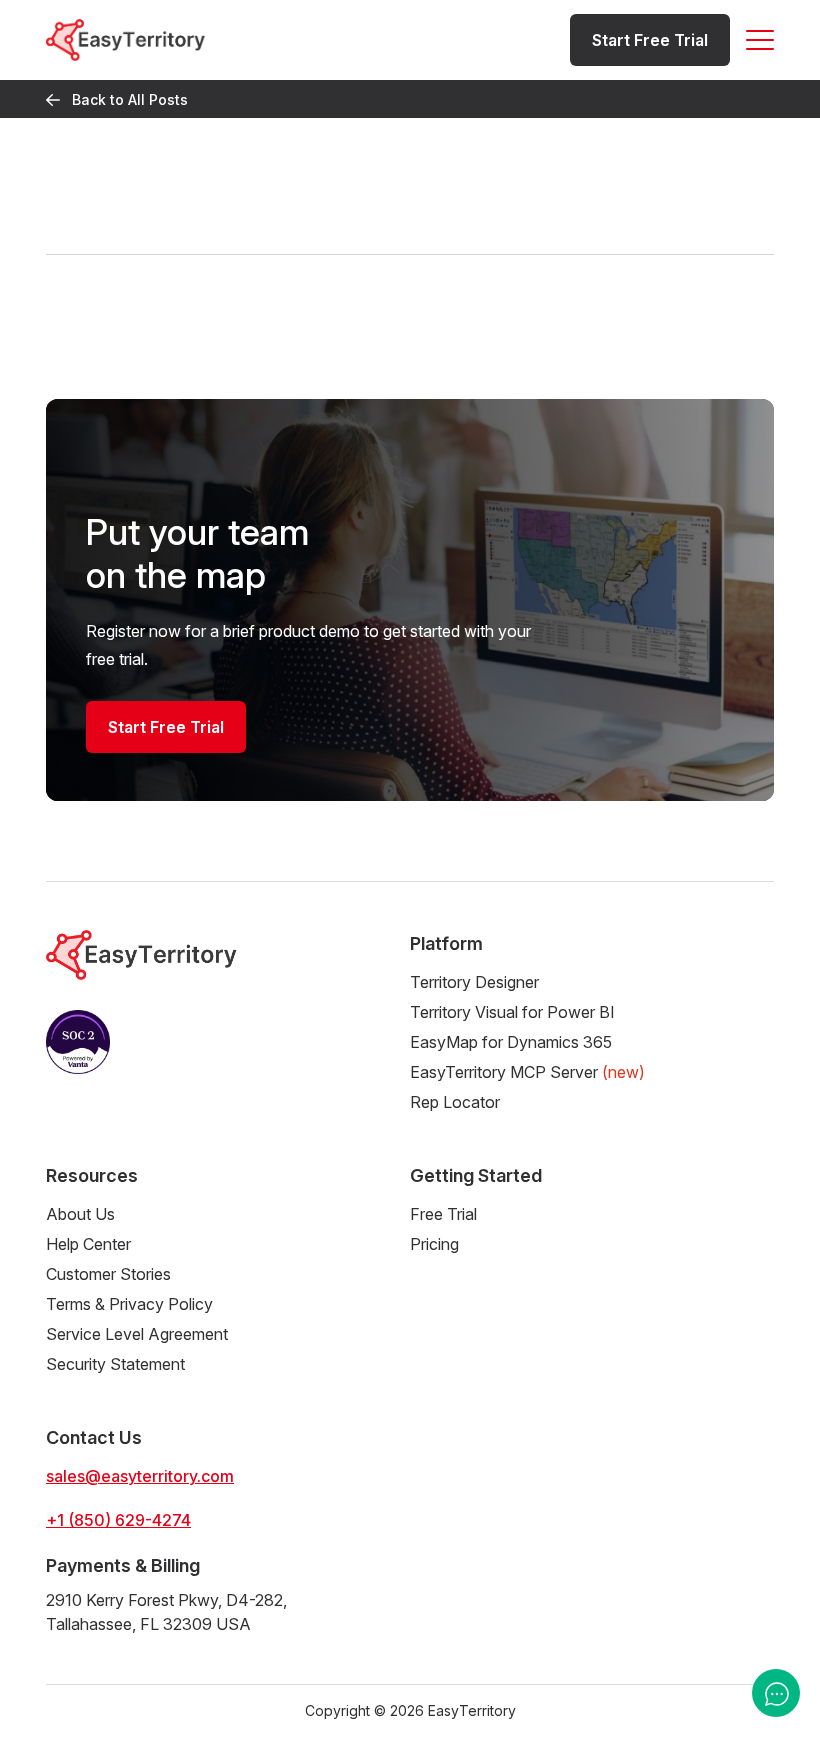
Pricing (434, 1244)
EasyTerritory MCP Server (527, 1072)
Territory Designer (474, 982)
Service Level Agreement (137, 1334)
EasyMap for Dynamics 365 (511, 1042)
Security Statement (115, 1364)
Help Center (88, 1244)
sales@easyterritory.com (140, 1476)
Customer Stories (108, 1274)
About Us (80, 1214)
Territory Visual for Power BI (512, 1012)
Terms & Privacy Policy (129, 1304)
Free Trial (443, 1214)
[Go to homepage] (126, 39)
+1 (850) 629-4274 (118, 1520)
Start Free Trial (650, 40)
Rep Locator (455, 1102)
